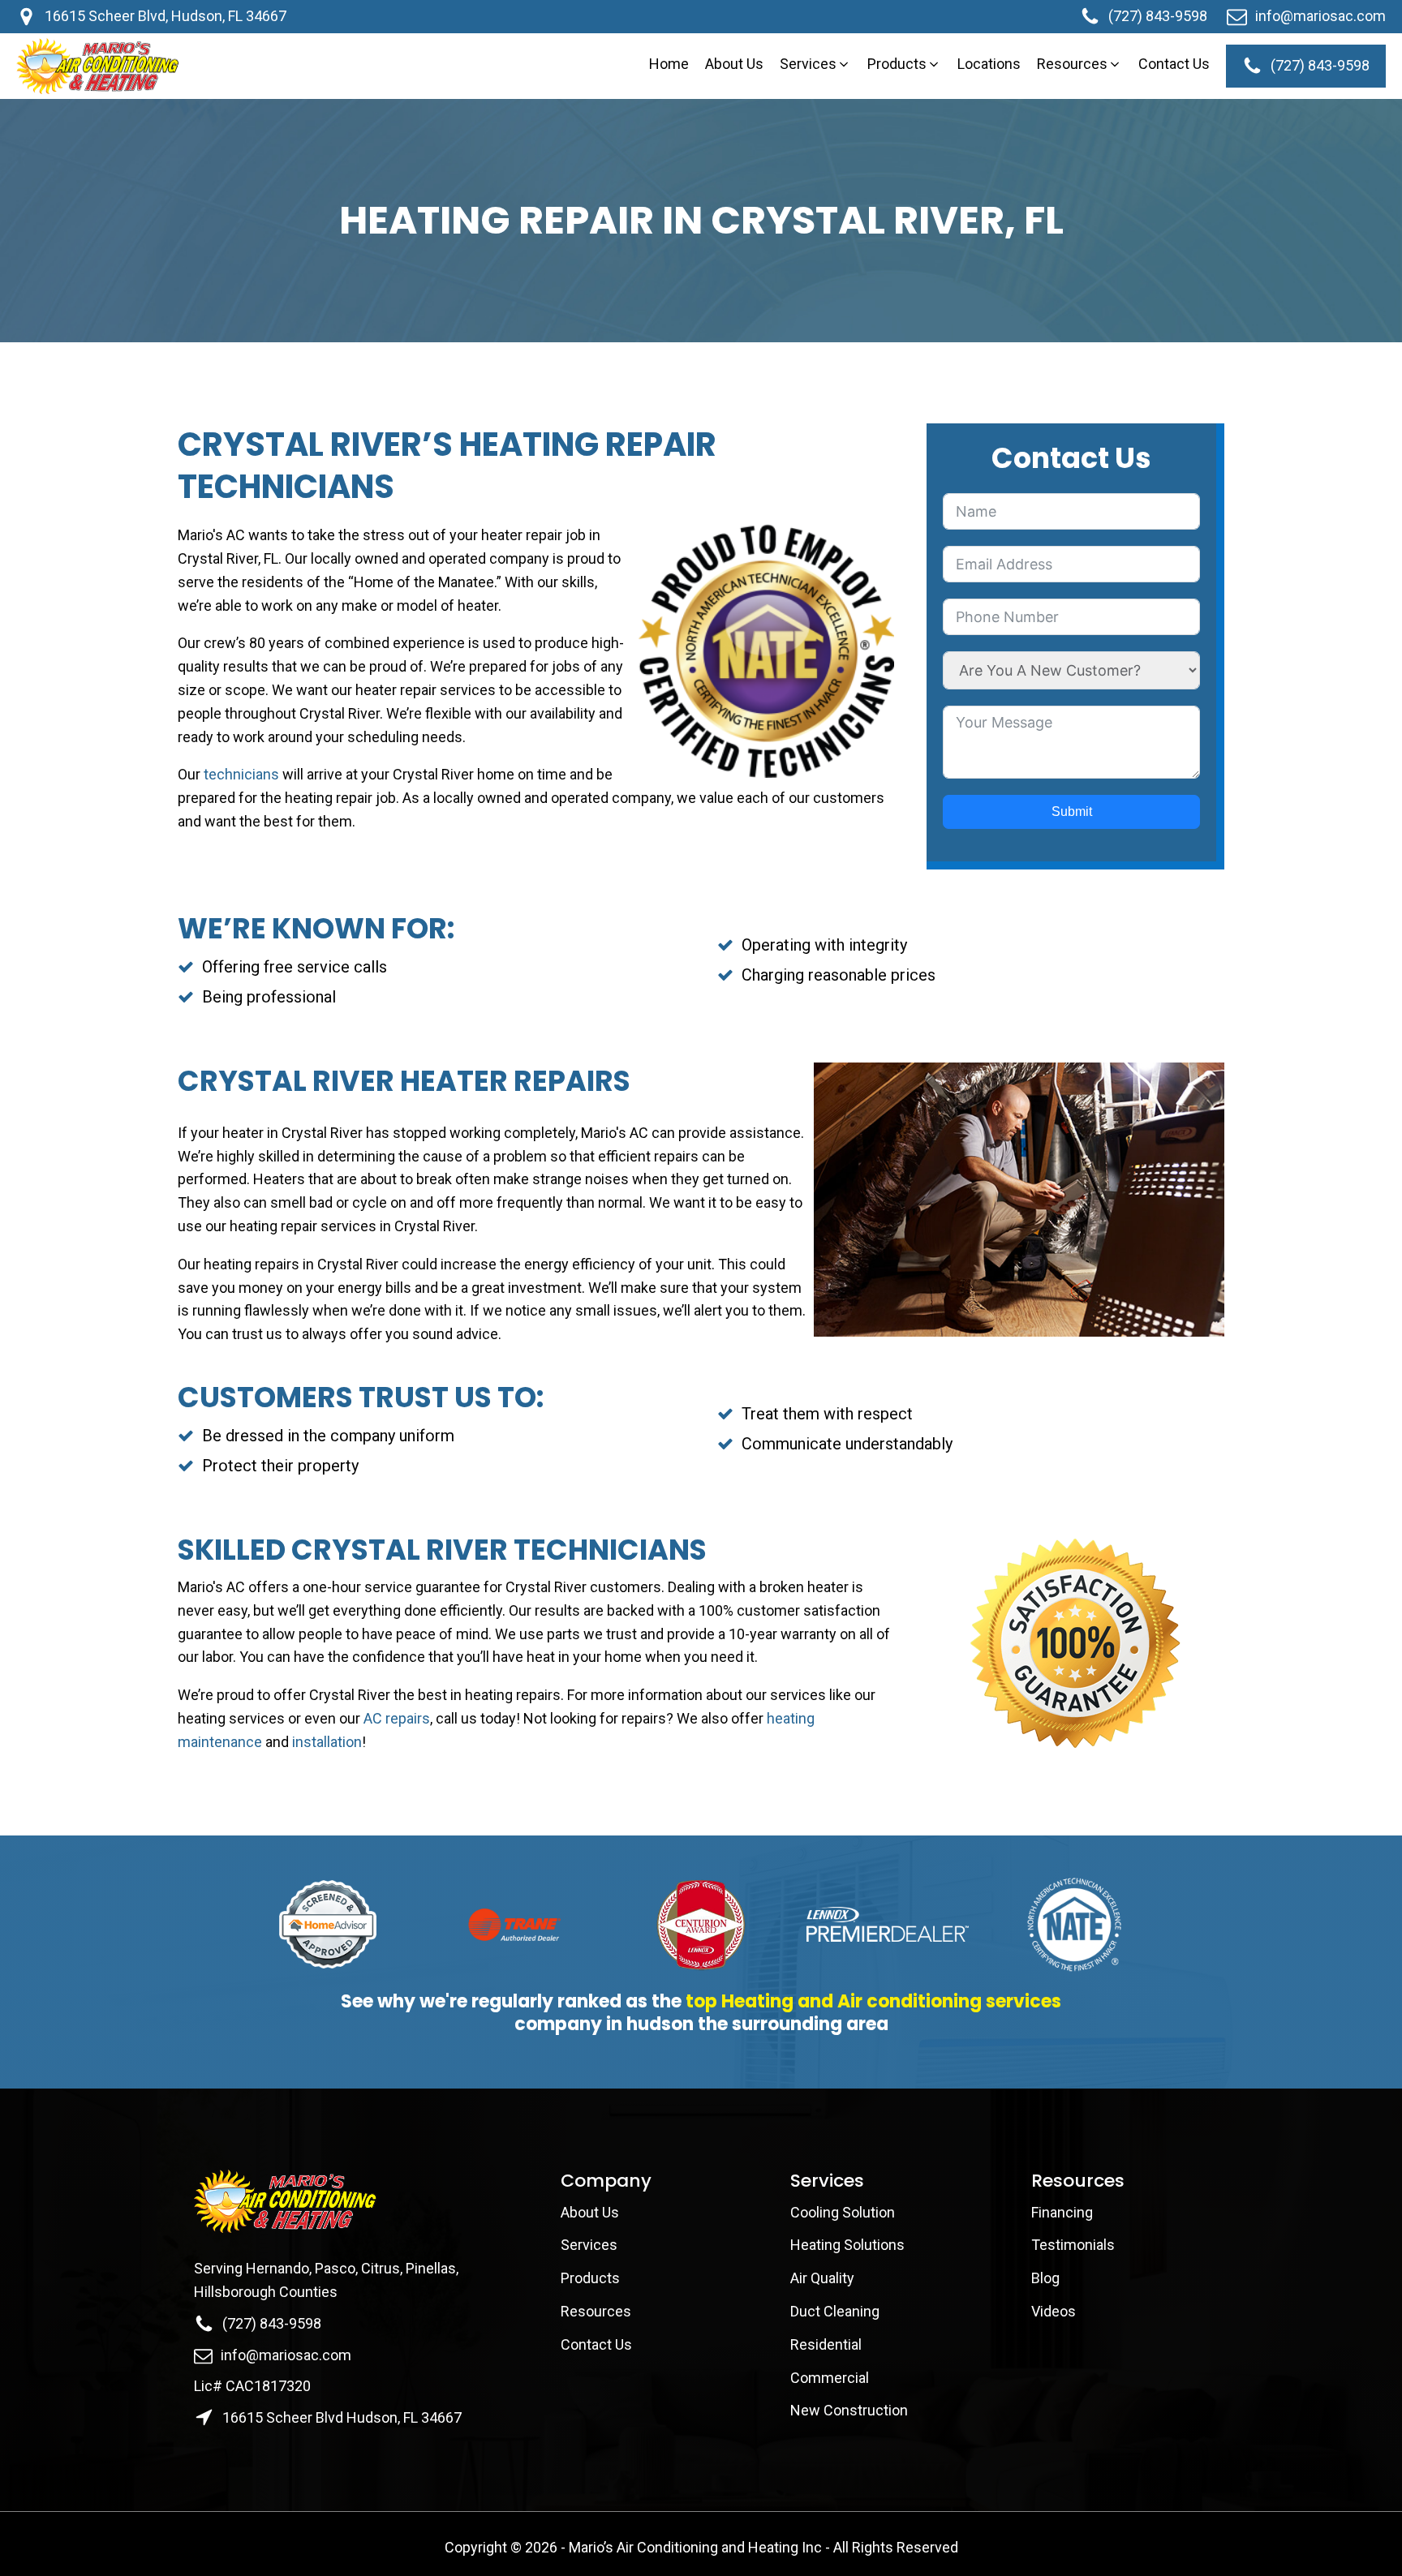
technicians (243, 774)
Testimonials (1073, 2245)
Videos (1054, 2311)
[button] (815, 64)
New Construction (849, 2410)
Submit (1072, 811)
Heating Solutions (847, 2245)
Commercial (830, 2378)
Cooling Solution (843, 2212)
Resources (596, 2311)
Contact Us (598, 2344)
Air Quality (822, 2278)
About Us (591, 2212)
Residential (826, 2344)
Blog (1045, 2278)
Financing (1062, 2212)
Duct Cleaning (835, 2311)
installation (327, 1742)
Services (589, 2245)
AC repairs (397, 1718)
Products (590, 2278)
